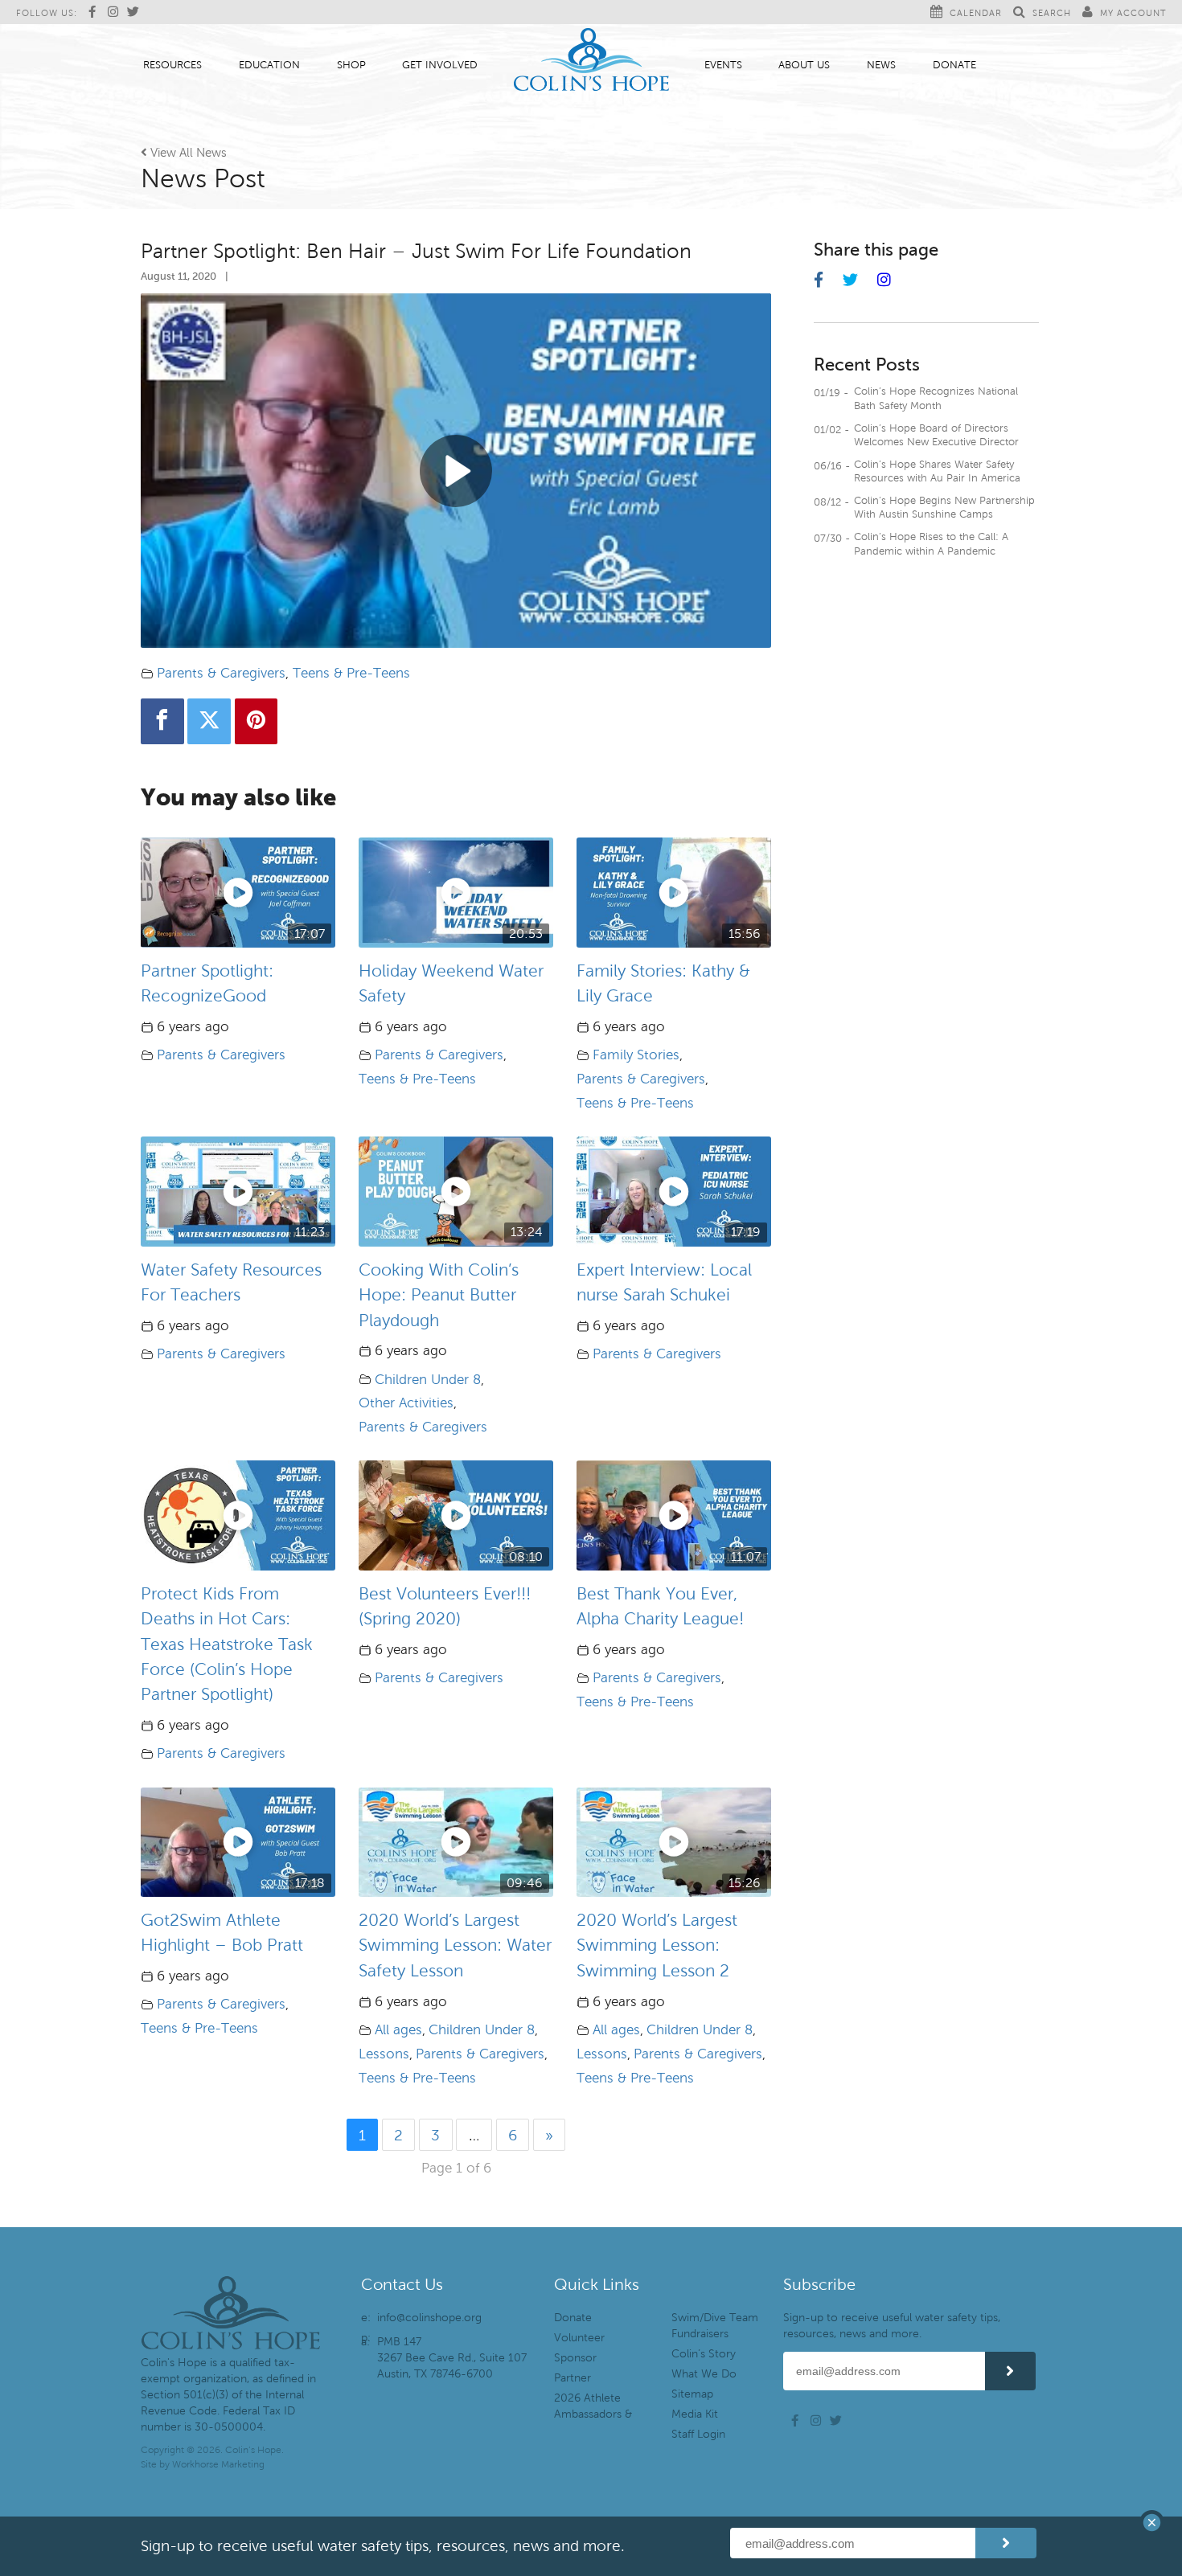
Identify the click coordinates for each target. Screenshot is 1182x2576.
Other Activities (406, 1403)
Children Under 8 (428, 1380)
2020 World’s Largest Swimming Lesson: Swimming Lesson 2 (657, 1945)
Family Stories (636, 1055)
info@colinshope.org (429, 2318)
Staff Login (698, 2434)
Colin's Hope (591, 61)
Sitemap (692, 2394)
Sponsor (575, 2358)
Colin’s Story (704, 2354)
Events (723, 65)
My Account (1133, 13)
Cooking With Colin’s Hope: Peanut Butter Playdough (439, 1295)
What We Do (704, 2374)
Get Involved (440, 65)
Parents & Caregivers (221, 673)
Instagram (116, 12)
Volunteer (579, 2338)
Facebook (96, 12)
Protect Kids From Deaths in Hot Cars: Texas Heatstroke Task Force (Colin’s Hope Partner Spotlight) (227, 1644)
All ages (398, 2030)
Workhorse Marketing (218, 2464)
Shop (351, 65)
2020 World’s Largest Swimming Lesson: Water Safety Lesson (455, 1945)
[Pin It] (257, 721)
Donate (954, 65)
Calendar (976, 13)
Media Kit (695, 2414)
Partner (573, 2378)
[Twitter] (209, 721)
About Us (804, 65)
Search (1052, 13)
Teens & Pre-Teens (351, 673)
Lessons (384, 2054)
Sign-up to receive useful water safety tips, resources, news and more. (892, 2326)
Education (269, 65)
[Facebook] (162, 721)
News (881, 65)
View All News (184, 153)
